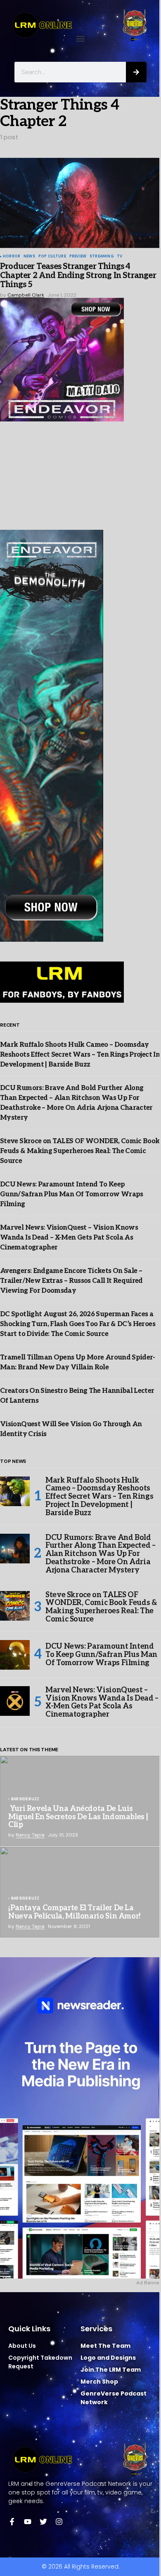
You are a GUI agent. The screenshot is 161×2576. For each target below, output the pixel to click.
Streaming (102, 257)
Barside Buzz (25, 1799)
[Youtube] (28, 2522)
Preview (78, 257)
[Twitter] (43, 2522)
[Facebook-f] (12, 2522)
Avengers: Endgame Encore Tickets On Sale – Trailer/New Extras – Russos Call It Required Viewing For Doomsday (71, 1281)
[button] (81, 39)
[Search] (136, 72)
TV (120, 257)
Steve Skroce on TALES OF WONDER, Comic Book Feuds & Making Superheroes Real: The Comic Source (80, 1151)
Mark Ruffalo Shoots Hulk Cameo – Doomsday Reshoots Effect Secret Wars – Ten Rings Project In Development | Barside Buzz (80, 1055)
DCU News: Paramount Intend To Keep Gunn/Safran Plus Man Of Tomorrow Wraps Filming (72, 1194)
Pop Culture (52, 257)
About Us (22, 2346)
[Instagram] (59, 2522)
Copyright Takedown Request (40, 2362)
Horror (12, 257)
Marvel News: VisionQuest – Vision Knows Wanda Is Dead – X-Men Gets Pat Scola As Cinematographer (69, 1238)
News (29, 257)
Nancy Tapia (30, 1835)
